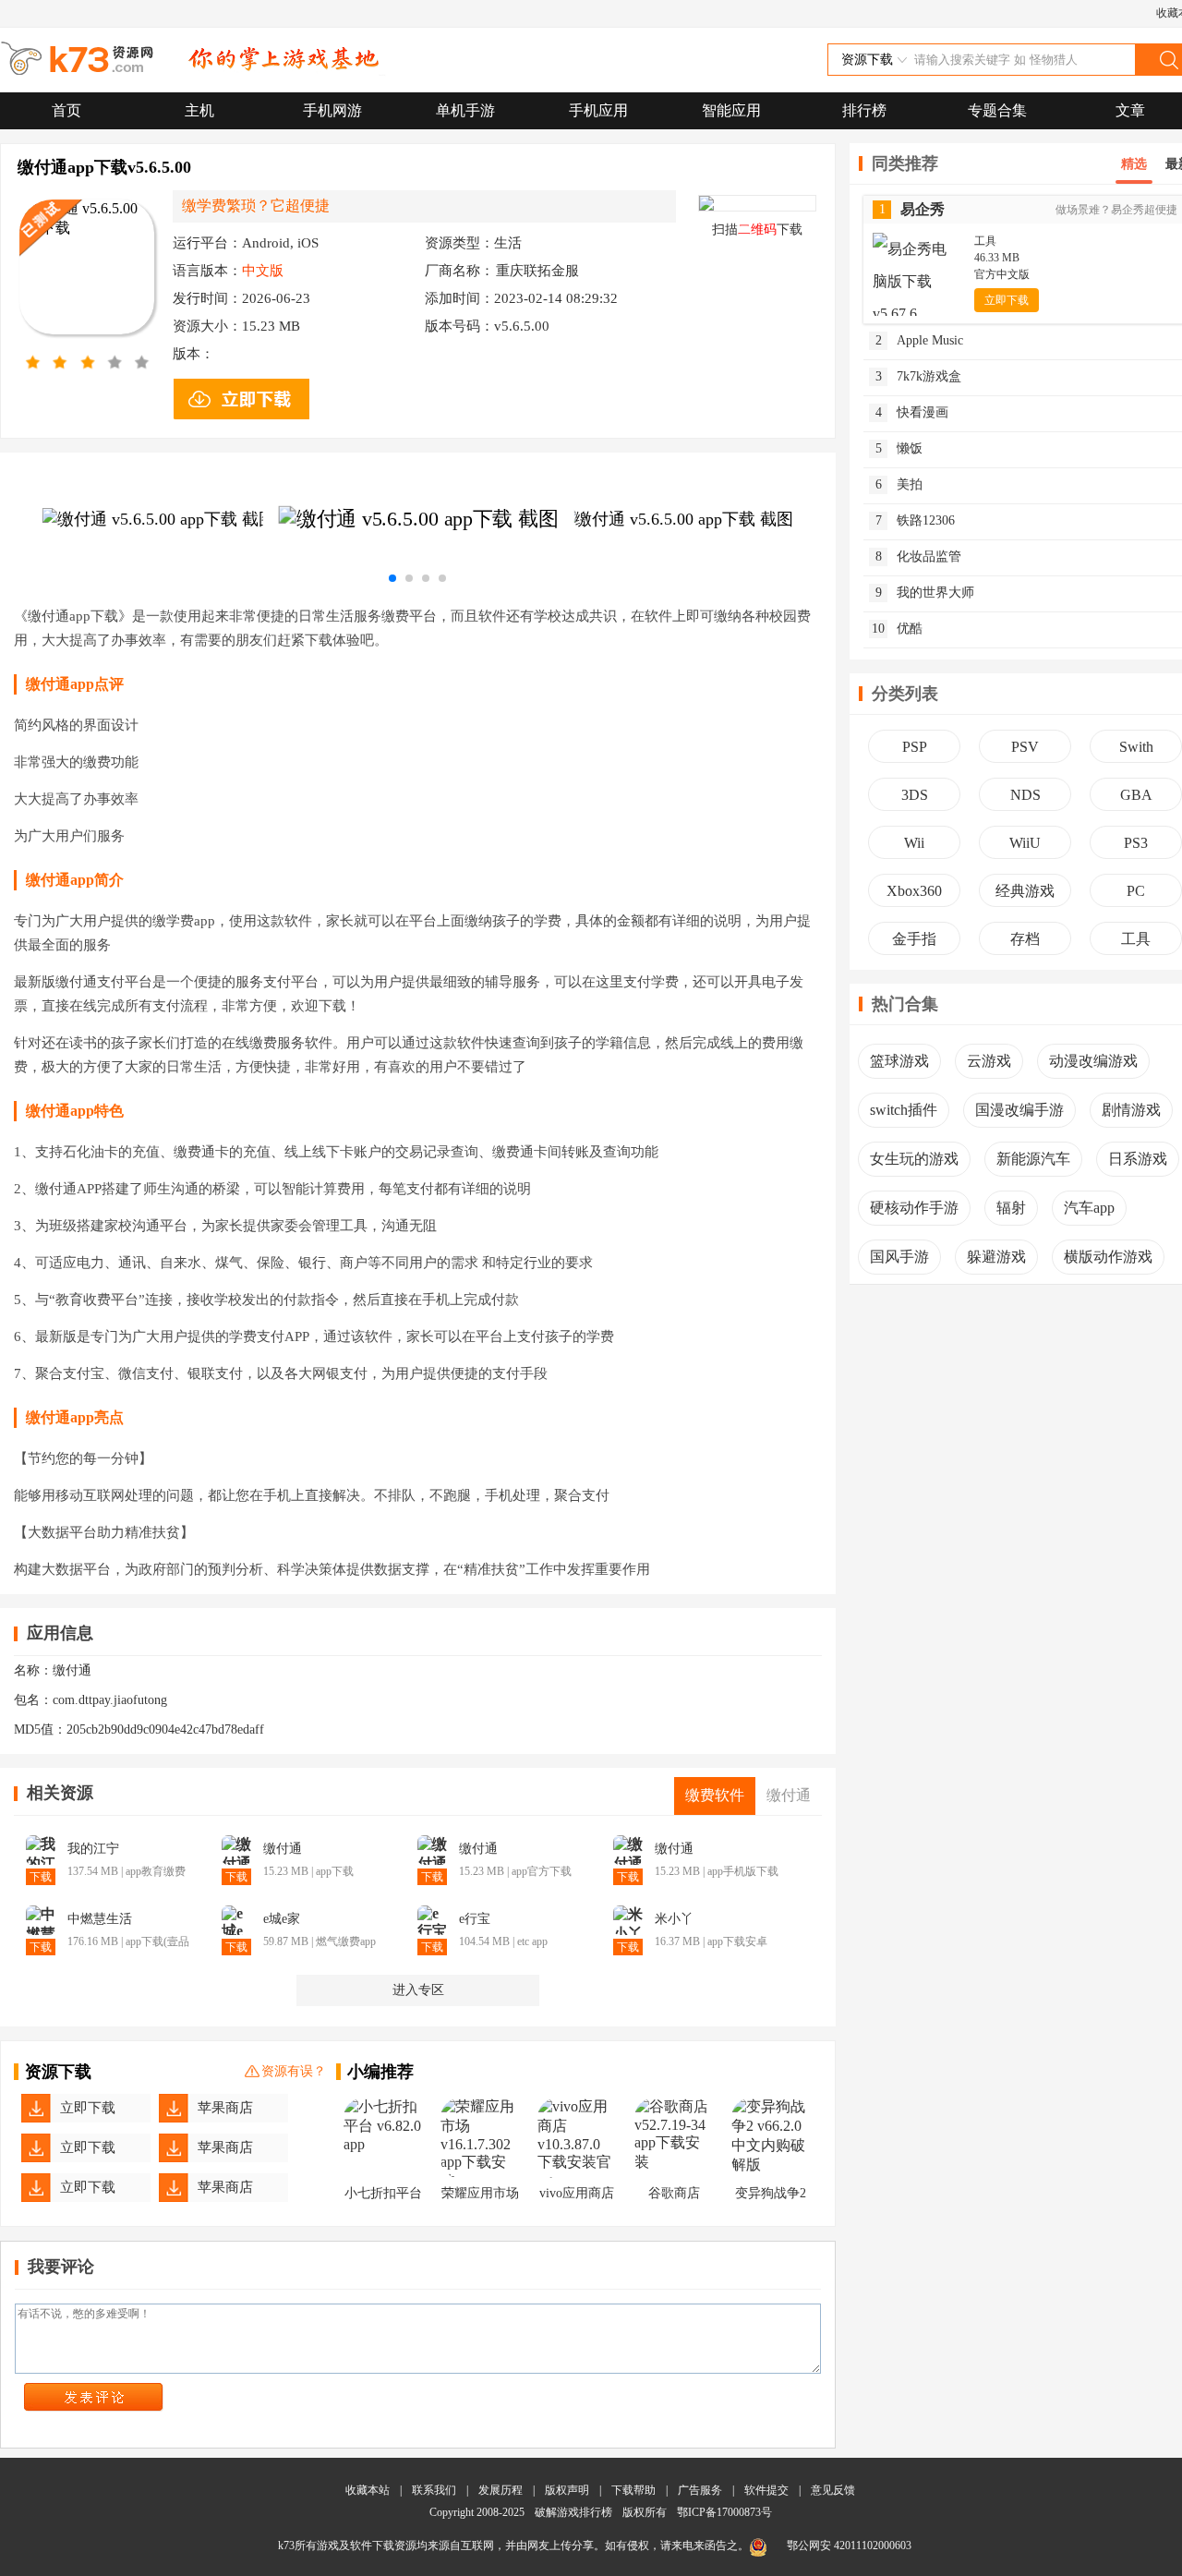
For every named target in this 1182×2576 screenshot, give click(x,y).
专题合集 (997, 110)
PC (1136, 891)
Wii (914, 843)
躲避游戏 (996, 1257)
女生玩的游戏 (914, 1159)
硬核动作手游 (914, 1208)
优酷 (897, 629)
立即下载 (88, 2108)
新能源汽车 (1033, 1159)
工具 (1136, 939)
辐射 (1011, 1208)
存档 (1025, 939)
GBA (1136, 795)
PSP (915, 747)
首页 (66, 110)
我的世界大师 (925, 593)
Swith (1136, 747)
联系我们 (434, 2490)
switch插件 (904, 1110)
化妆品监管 (919, 556)
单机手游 (465, 110)
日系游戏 (1138, 1159)
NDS (1025, 795)
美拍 (899, 484)
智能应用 (731, 110)
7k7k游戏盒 (919, 376)
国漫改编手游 (1019, 1110)
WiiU (1025, 843)
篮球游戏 (899, 1061)
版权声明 (567, 2490)
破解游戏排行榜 (575, 2512)
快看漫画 (912, 412)
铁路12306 (916, 520)
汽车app (1089, 1208)
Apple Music (920, 340)
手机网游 (332, 110)
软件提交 (766, 2490)
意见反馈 (833, 2490)
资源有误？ (294, 2071)
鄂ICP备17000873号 (724, 2512)
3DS (915, 795)
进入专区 (418, 1990)
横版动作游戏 (1108, 1257)
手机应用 (598, 110)
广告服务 (700, 2490)
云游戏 (989, 1061)
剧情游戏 (1131, 1110)
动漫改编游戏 (1093, 1061)
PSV (1025, 747)
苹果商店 (225, 2108)
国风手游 (899, 1257)
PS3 (1136, 843)
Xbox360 (914, 891)
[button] (392, 578)
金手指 (914, 939)
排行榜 (864, 110)
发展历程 (501, 2490)
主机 (199, 110)
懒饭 (899, 448)
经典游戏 (1025, 891)
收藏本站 (368, 2490)
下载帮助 (633, 2490)
